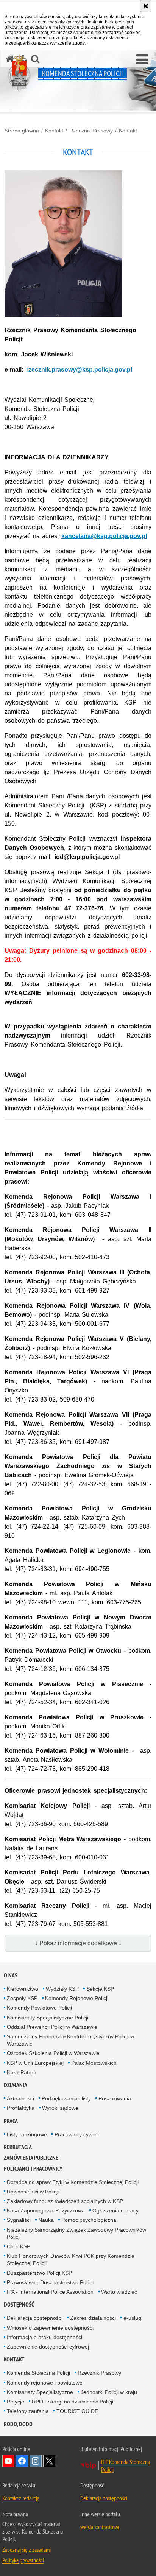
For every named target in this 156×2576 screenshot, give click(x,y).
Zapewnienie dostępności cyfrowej (48, 2347)
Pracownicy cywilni (77, 2134)
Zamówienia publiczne (31, 2158)
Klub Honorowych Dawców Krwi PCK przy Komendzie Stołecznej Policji (71, 2259)
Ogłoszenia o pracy (115, 2210)
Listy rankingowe (27, 2134)
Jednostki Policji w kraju (109, 2392)
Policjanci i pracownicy (33, 2169)
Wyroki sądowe (60, 2108)
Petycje (16, 2402)
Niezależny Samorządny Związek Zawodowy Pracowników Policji (76, 2233)
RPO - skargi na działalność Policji (73, 2402)
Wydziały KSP (62, 1989)
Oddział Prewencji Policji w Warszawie (52, 2027)
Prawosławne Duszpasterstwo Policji (50, 2282)
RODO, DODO (18, 2424)
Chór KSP (19, 2246)
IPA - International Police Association (50, 2292)
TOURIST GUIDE (77, 2411)
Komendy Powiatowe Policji (39, 2008)
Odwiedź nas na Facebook (22, 2461)
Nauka (46, 2220)
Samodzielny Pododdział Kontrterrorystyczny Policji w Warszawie (70, 2040)
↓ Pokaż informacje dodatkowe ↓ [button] (78, 1943)
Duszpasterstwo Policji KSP (39, 2273)
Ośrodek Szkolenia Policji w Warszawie (53, 2053)
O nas (11, 1975)
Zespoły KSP (22, 1998)
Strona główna (22, 131)
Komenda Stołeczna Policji (38, 2373)
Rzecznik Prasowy (91, 131)
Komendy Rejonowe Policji (77, 1998)
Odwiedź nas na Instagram (36, 2461)
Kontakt (54, 131)
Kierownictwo (23, 1989)
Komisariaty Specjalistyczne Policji (48, 2018)
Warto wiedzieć (119, 2292)
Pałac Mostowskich (94, 2063)
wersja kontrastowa (100, 2527)
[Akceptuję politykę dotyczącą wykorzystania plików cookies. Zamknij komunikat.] (146, 6)
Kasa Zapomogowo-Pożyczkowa (46, 2210)
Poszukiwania (115, 2098)
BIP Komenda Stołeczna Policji (126, 2466)
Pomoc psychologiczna (89, 2220)
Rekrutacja (18, 2147)
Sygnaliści (19, 2220)
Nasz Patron (22, 2072)
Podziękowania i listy (66, 2098)
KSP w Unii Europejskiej (35, 2063)
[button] (142, 60)
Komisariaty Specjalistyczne (40, 2392)
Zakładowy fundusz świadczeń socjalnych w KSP (65, 2201)
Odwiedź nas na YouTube (8, 2461)
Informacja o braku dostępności (44, 2337)
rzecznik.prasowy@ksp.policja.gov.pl (79, 369)
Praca (11, 2121)
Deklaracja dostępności (35, 2318)
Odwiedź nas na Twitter (49, 2461)
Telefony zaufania (28, 2411)
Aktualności (20, 2098)
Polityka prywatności (23, 2560)
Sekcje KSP (100, 1989)
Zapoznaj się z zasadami (27, 2550)
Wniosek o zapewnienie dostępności (50, 2328)
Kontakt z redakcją (21, 2498)
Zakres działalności (93, 2318)
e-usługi (133, 2318)
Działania (16, 2085)
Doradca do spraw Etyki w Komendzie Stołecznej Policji (73, 2182)
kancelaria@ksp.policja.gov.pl (104, 536)
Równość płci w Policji (33, 2192)
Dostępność (19, 2305)
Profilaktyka (21, 2108)
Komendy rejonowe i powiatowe (45, 2383)
